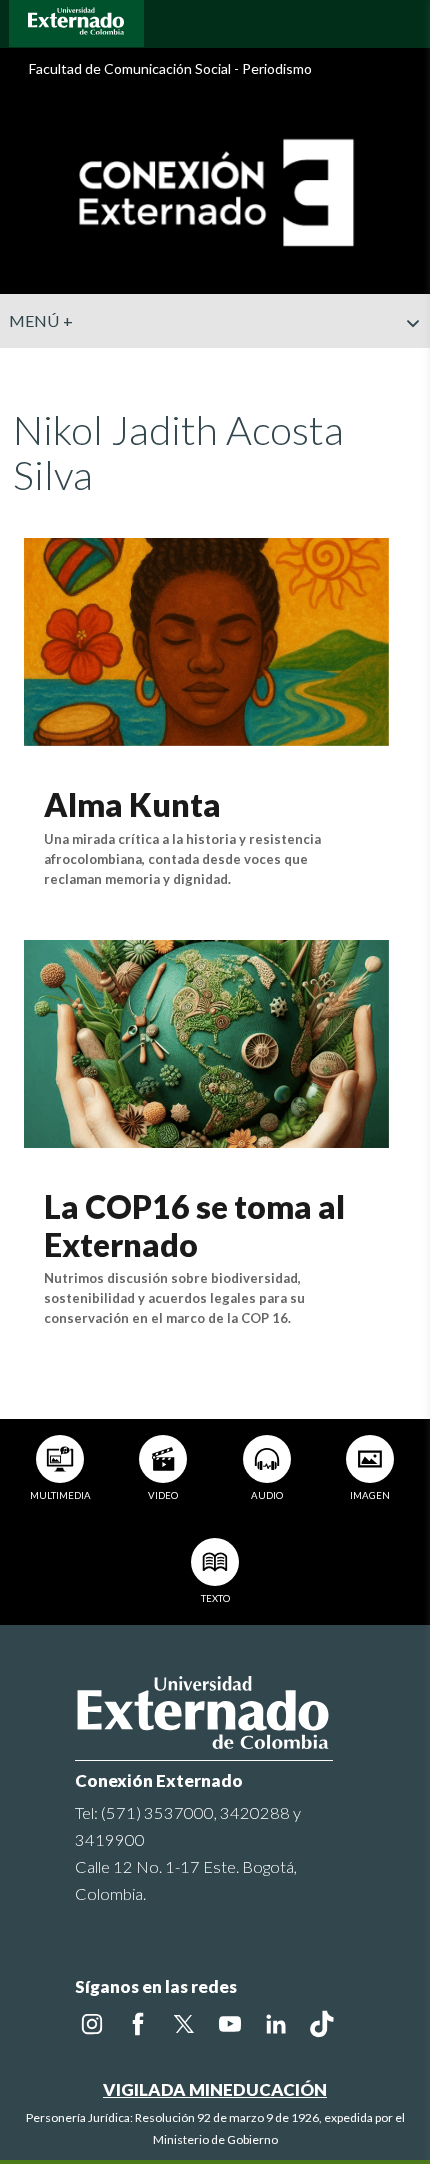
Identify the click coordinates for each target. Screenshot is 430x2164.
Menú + (41, 320)
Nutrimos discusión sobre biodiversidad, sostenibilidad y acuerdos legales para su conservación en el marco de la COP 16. (174, 1298)
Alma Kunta (132, 804)
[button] (407, 363)
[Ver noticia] (206, 639)
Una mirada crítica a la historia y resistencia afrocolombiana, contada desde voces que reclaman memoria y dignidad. (182, 859)
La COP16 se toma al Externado (194, 1225)
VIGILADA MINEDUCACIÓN (215, 2089)
